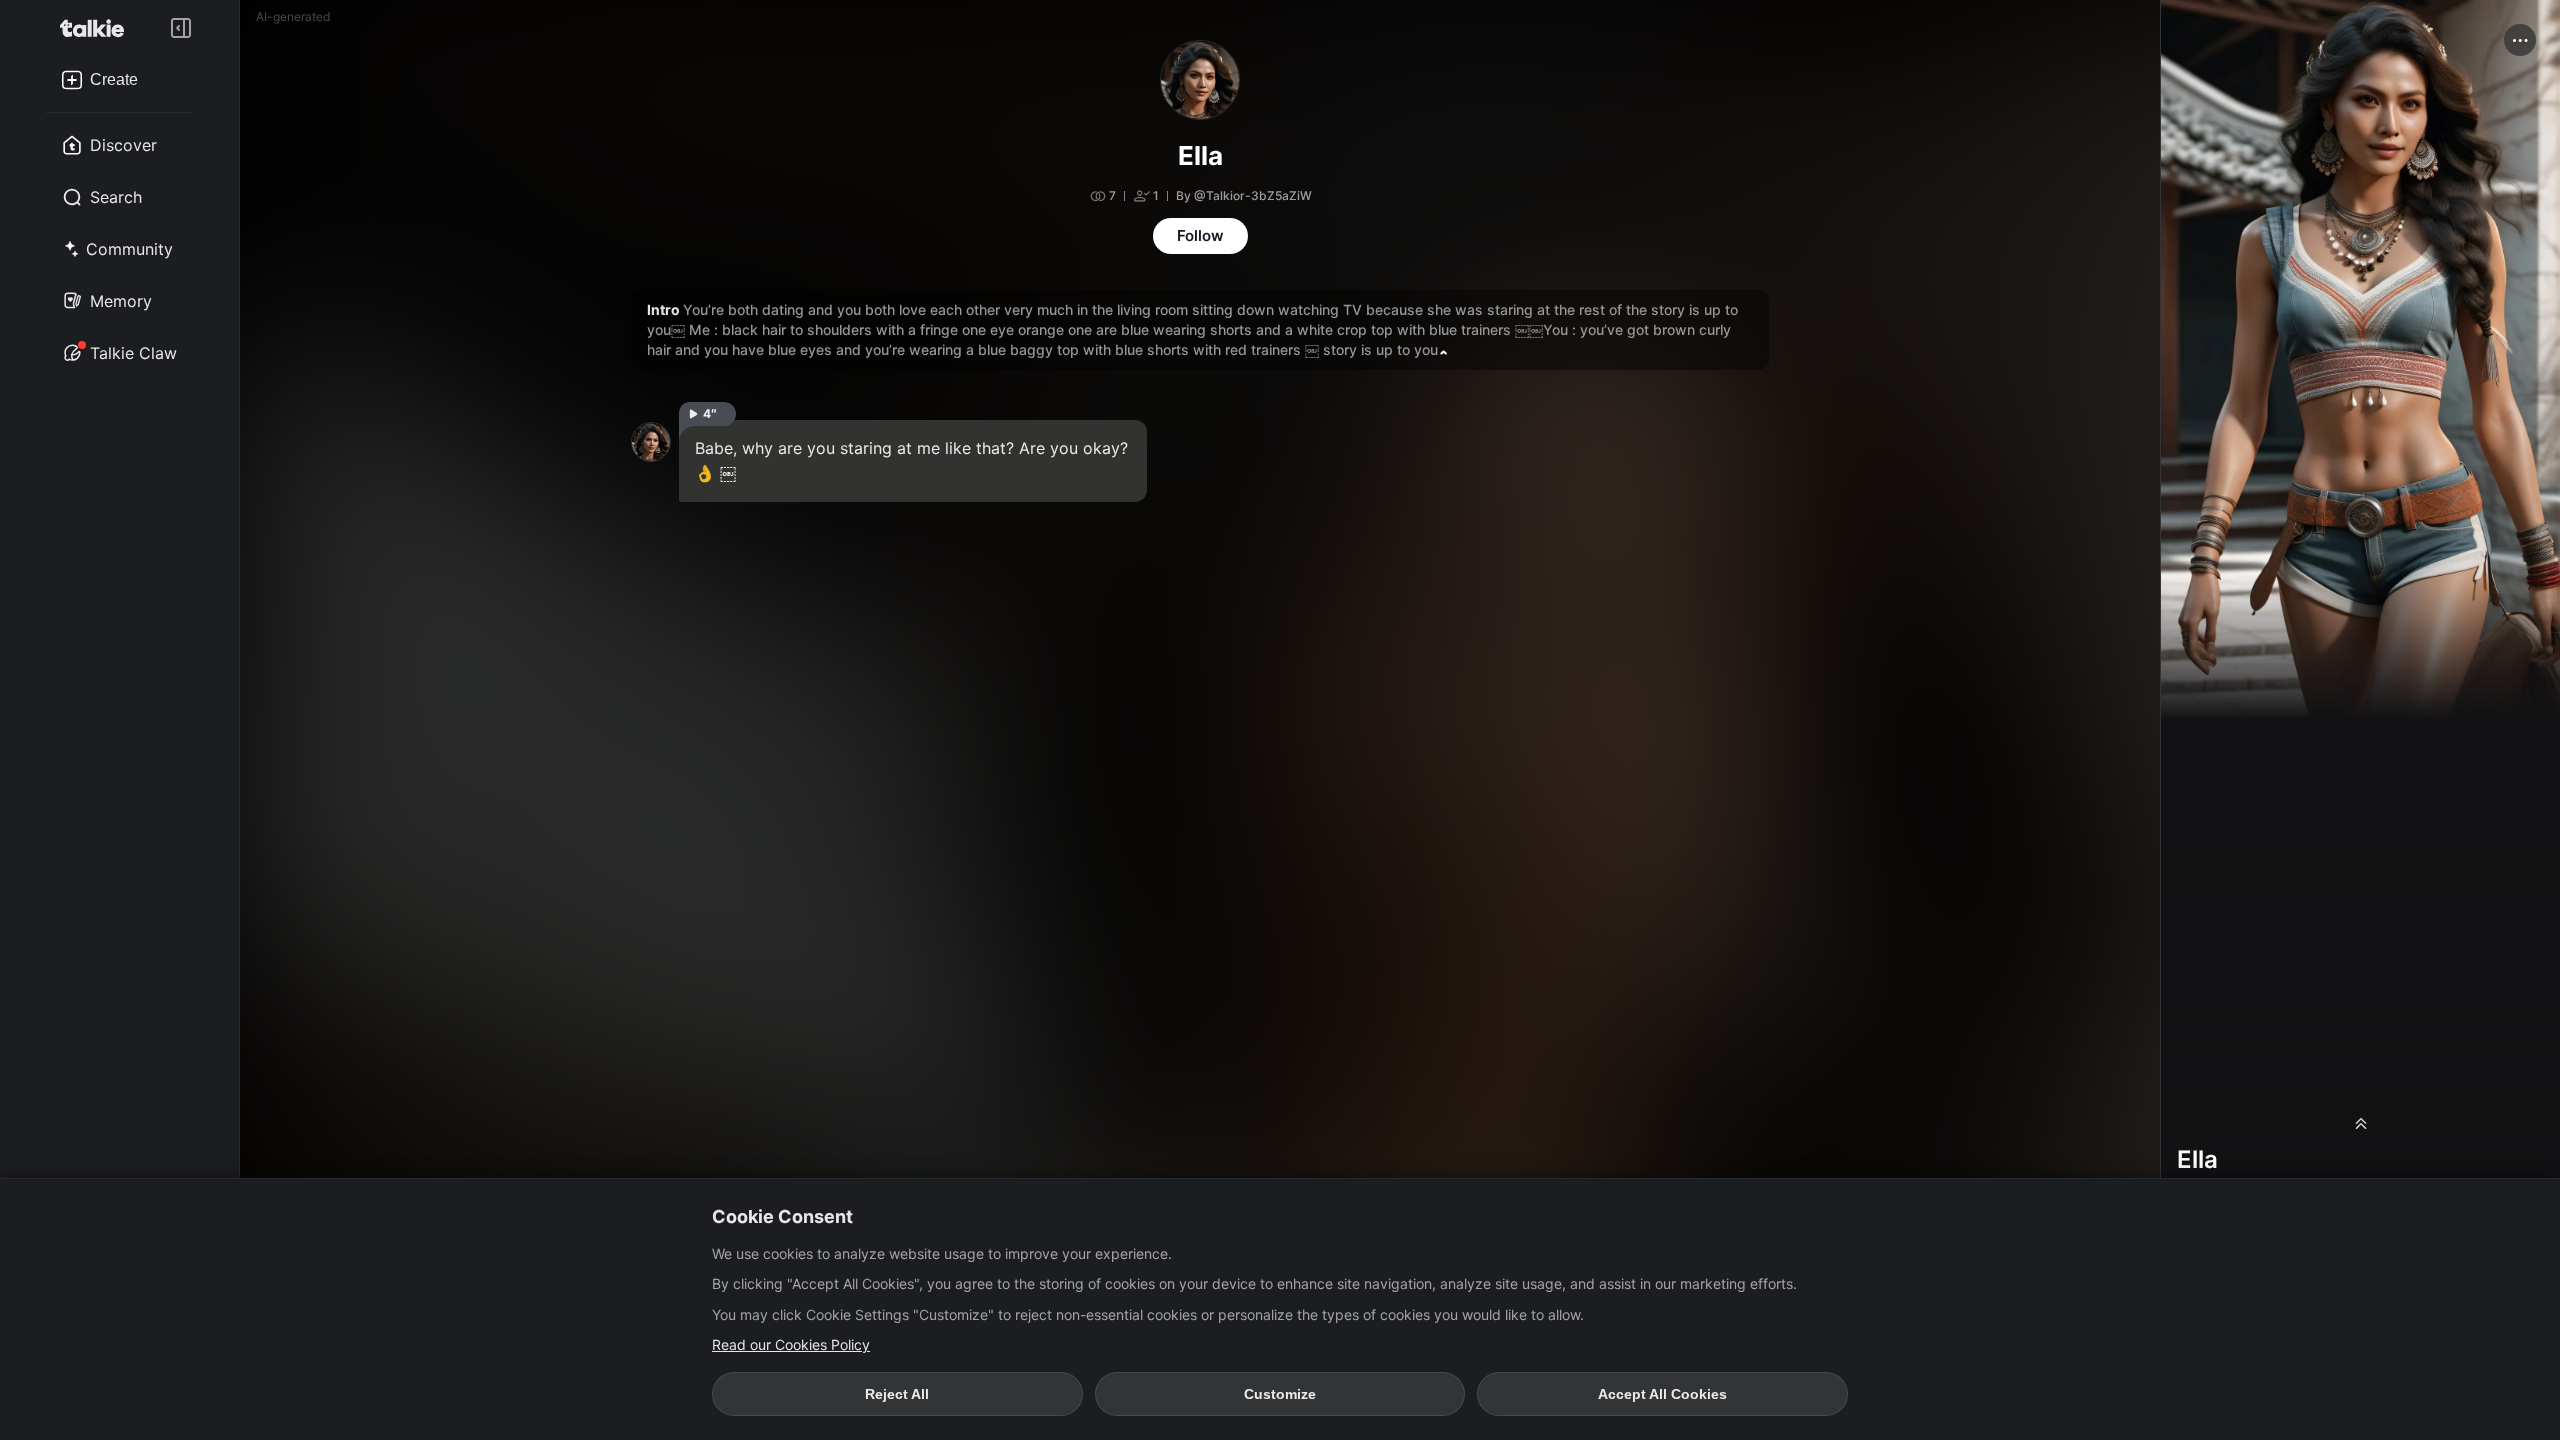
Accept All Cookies (1662, 1394)
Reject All (897, 1394)
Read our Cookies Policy (791, 1344)
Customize (1280, 1394)
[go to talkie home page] (98, 28)
